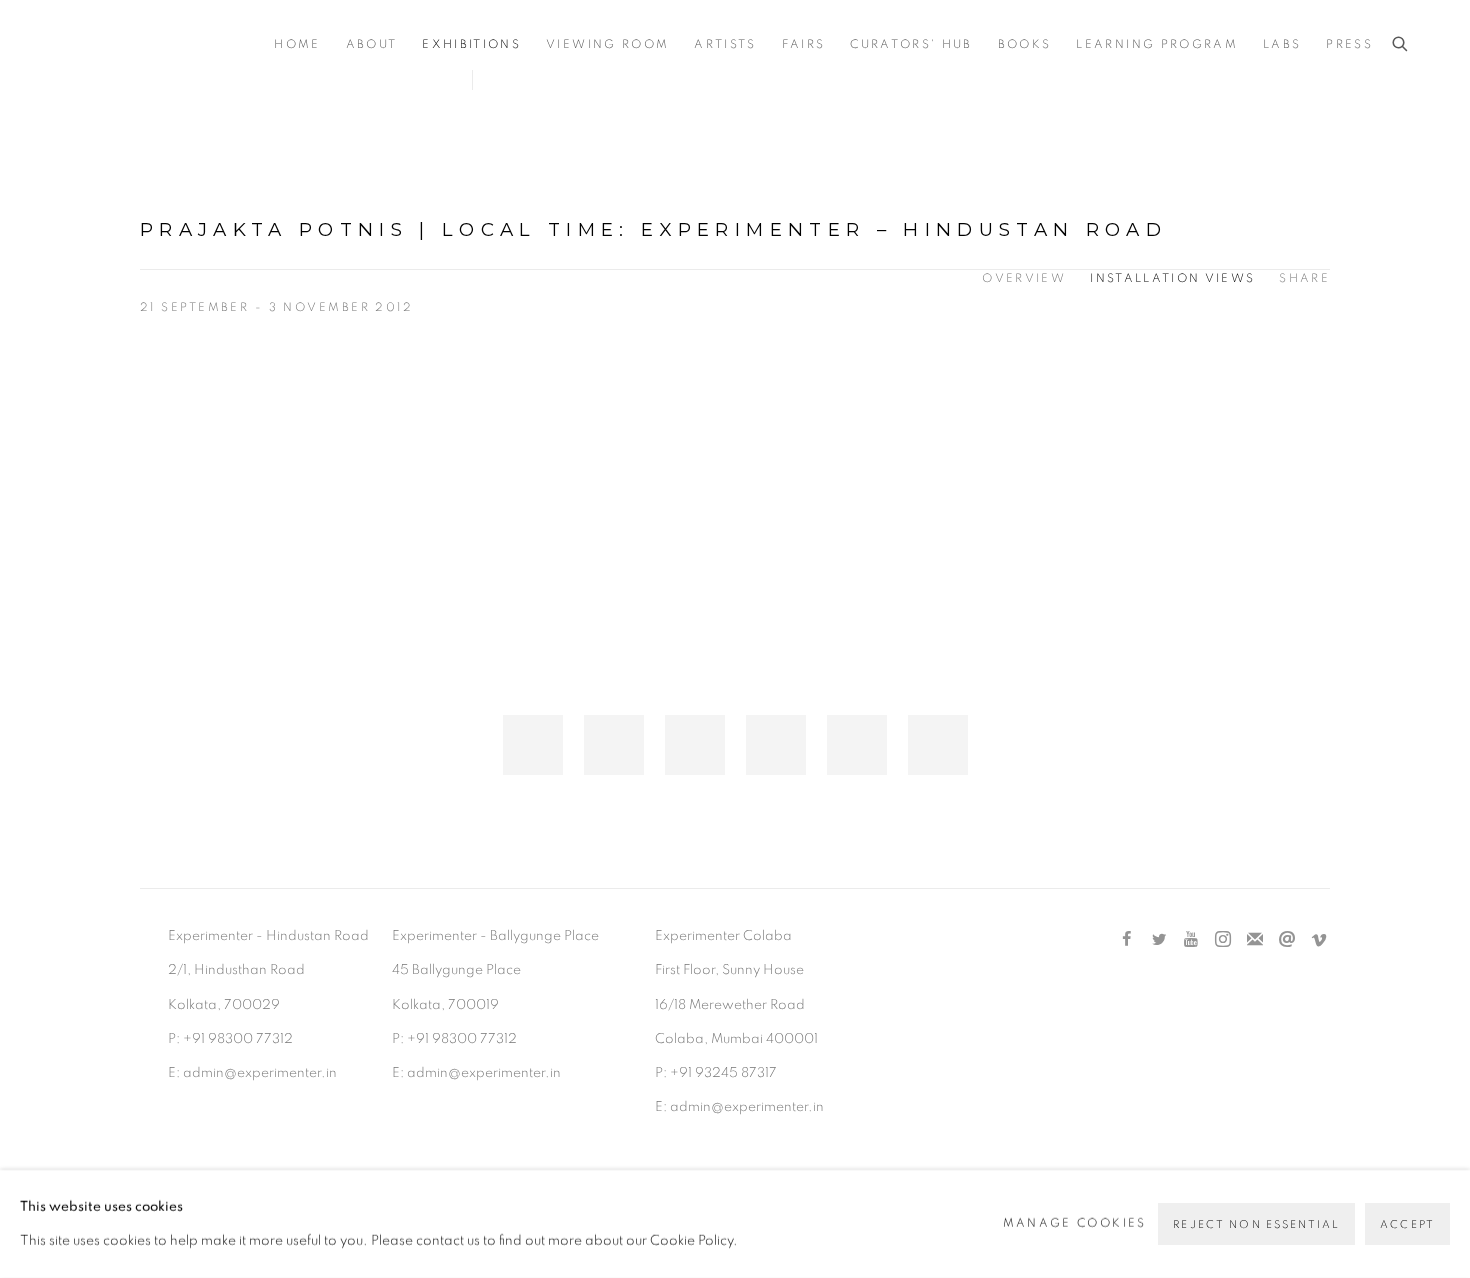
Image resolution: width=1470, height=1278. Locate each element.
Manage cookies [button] (1075, 1223)
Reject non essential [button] (1256, 1224)
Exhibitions (471, 44)
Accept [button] (1407, 1224)
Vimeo (1319, 940)
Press (1349, 44)
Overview (1024, 278)
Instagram (1223, 940)
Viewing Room (607, 44)
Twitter (1159, 940)
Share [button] (1304, 278)
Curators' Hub (911, 44)
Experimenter (140, 45)
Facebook (1127, 940)
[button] (533, 745)
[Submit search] (1401, 44)
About (372, 44)
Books (1025, 44)
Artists (725, 44)
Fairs (804, 44)
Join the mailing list (1255, 940)
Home (297, 44)
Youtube (1191, 940)
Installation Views (1172, 278)
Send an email (1287, 940)
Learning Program (1156, 44)
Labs (1282, 44)
